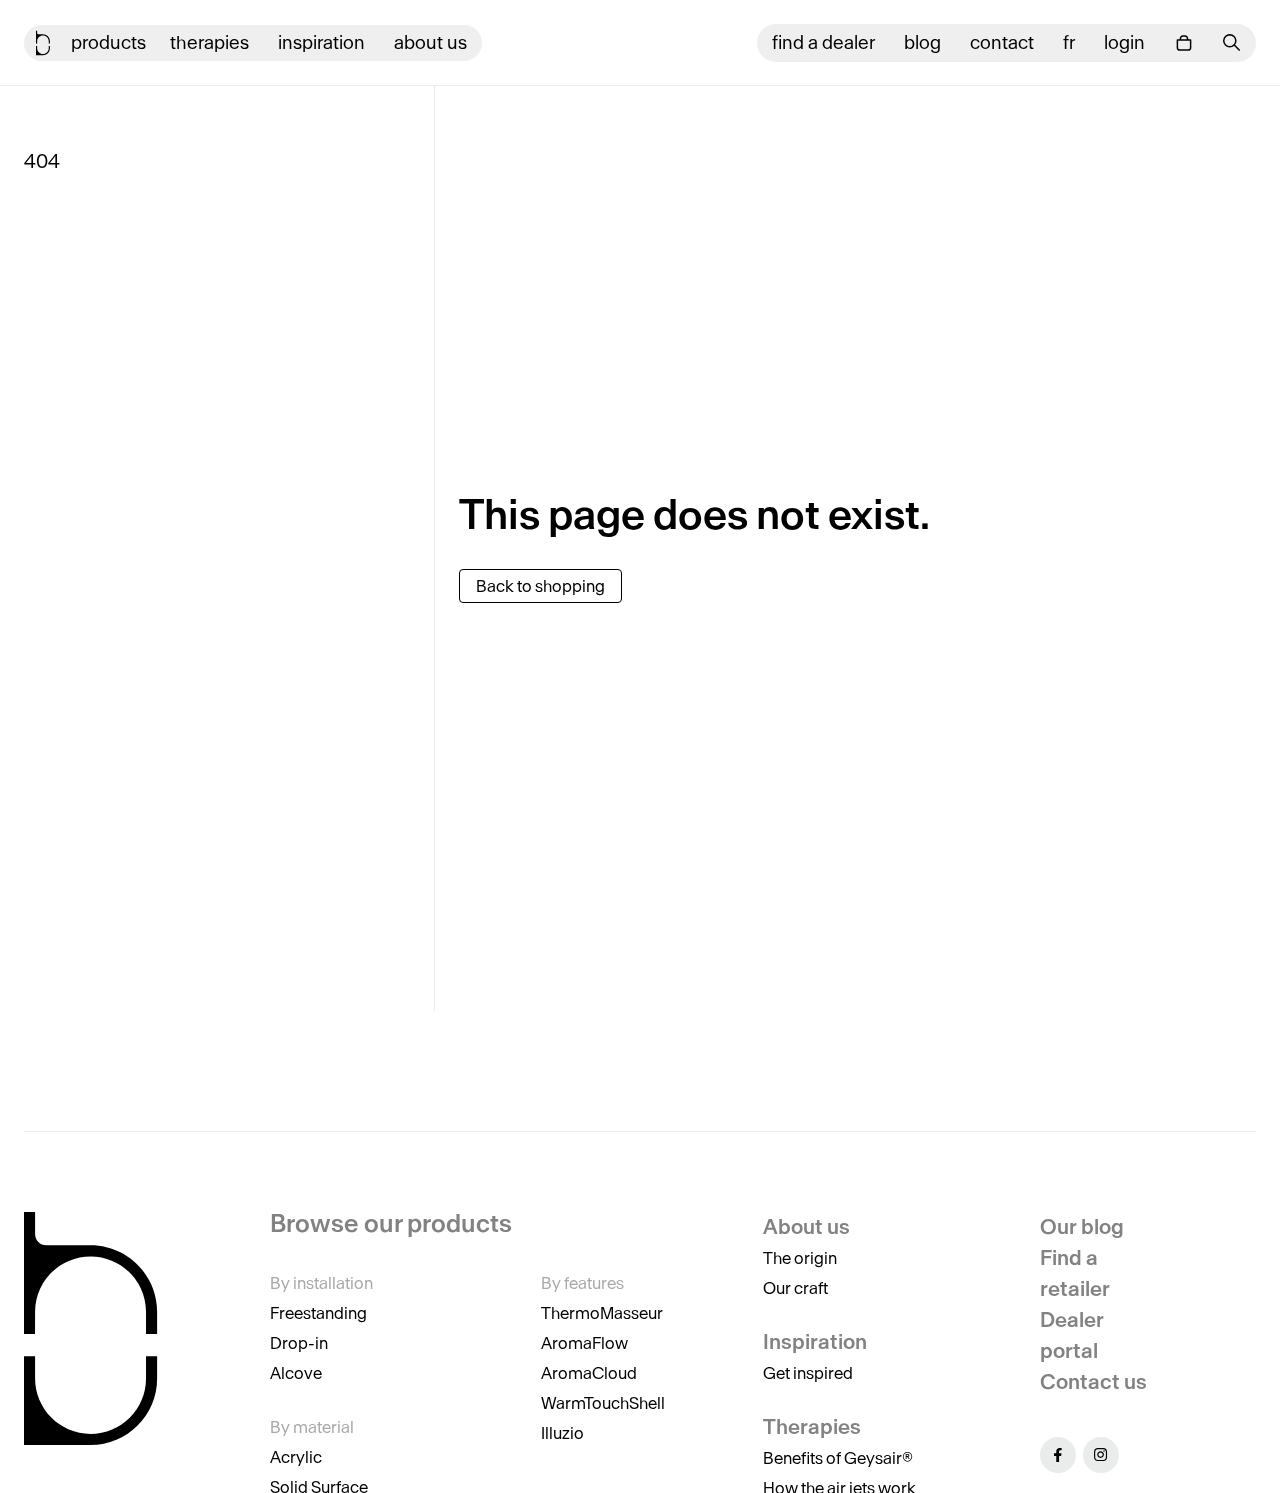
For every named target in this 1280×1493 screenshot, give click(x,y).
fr (1069, 42)
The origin (800, 1258)
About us (430, 42)
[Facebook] (1058, 1455)
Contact (1002, 42)
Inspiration (321, 42)
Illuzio (562, 1433)
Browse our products (391, 1224)
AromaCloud (589, 1373)
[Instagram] (1101, 1455)
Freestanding (318, 1313)
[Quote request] (1184, 43)
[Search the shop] (1232, 42)
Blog (922, 42)
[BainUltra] (43, 43)
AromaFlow (584, 1343)
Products (108, 42)
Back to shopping (540, 586)
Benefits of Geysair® (838, 1458)
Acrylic (296, 1457)
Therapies (209, 42)
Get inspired (808, 1373)
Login (1124, 42)
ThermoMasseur (602, 1313)
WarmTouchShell (603, 1403)
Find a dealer (823, 42)
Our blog (1082, 1226)
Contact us (1093, 1381)
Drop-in (299, 1343)
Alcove (296, 1373)
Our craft (795, 1288)
